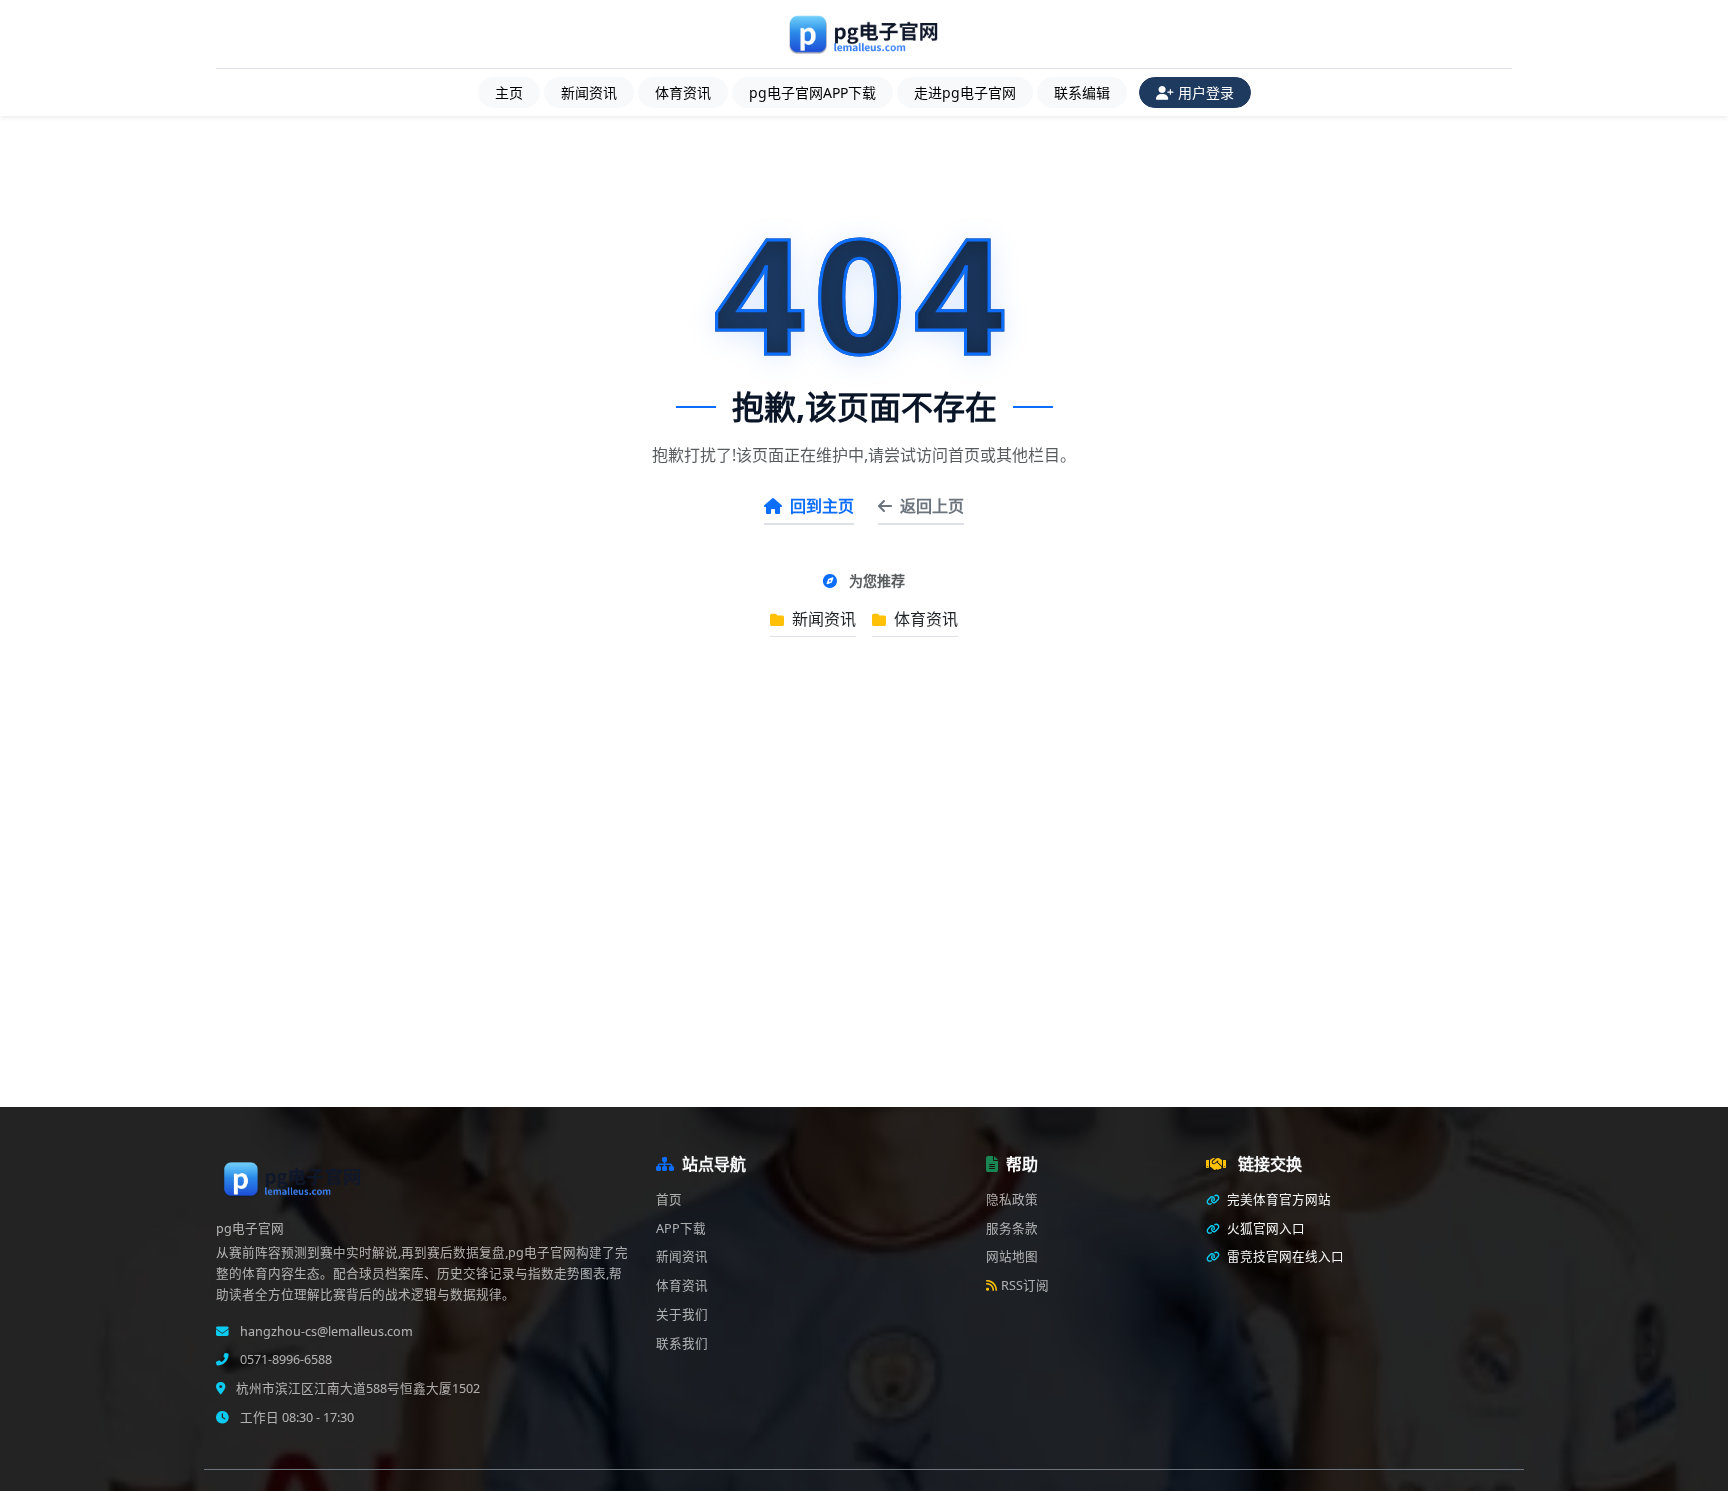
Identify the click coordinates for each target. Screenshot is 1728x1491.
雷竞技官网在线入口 (1284, 1256)
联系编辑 (1082, 92)
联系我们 (682, 1343)
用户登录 (1206, 92)
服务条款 (1012, 1228)
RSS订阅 (1025, 1285)
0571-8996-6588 (284, 1359)
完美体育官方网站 (1277, 1199)
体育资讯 (683, 92)
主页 (509, 92)
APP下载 (681, 1228)
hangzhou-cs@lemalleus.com (325, 1331)
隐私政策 (1012, 1199)
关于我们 (682, 1314)
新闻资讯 (589, 92)
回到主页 (822, 506)
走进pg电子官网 (965, 92)
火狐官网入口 (1264, 1228)
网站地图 (1012, 1256)
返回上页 (932, 506)
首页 (669, 1199)
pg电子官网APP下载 (812, 92)
